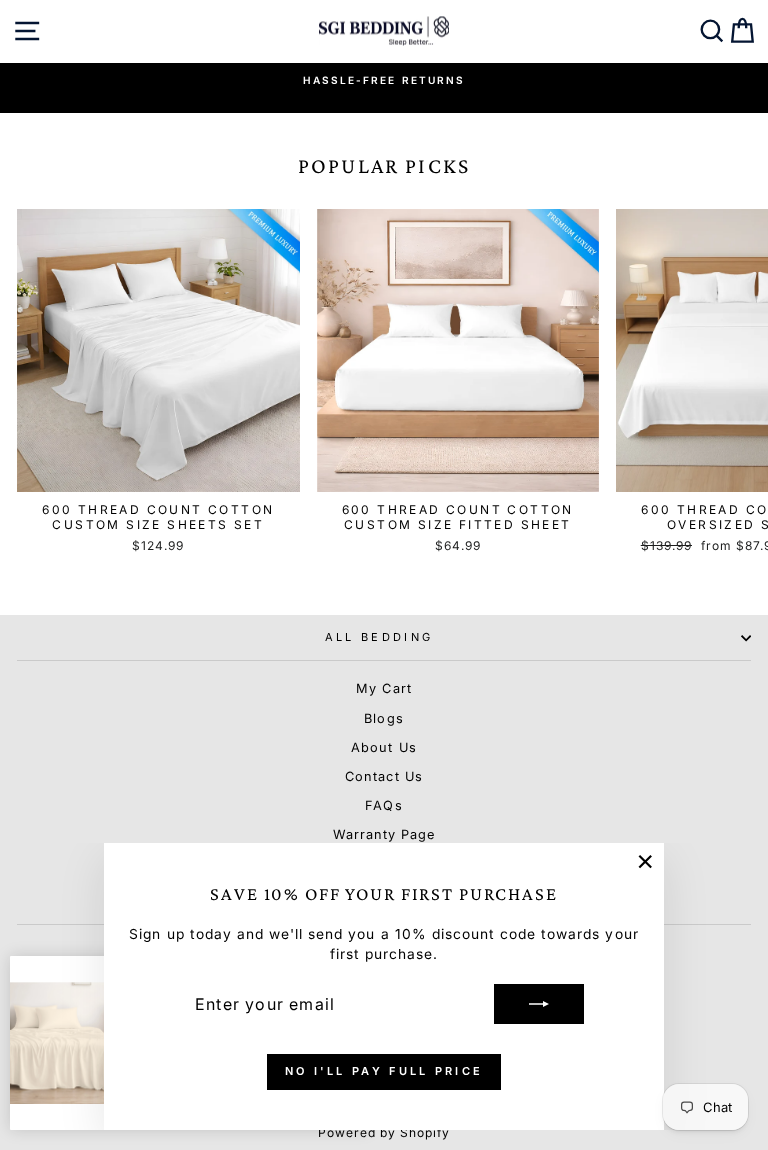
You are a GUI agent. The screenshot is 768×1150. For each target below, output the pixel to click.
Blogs (383, 718)
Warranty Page (384, 834)
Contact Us (383, 776)
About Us (383, 747)
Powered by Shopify (384, 1132)
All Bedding (379, 637)
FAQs (383, 805)
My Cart (383, 688)
